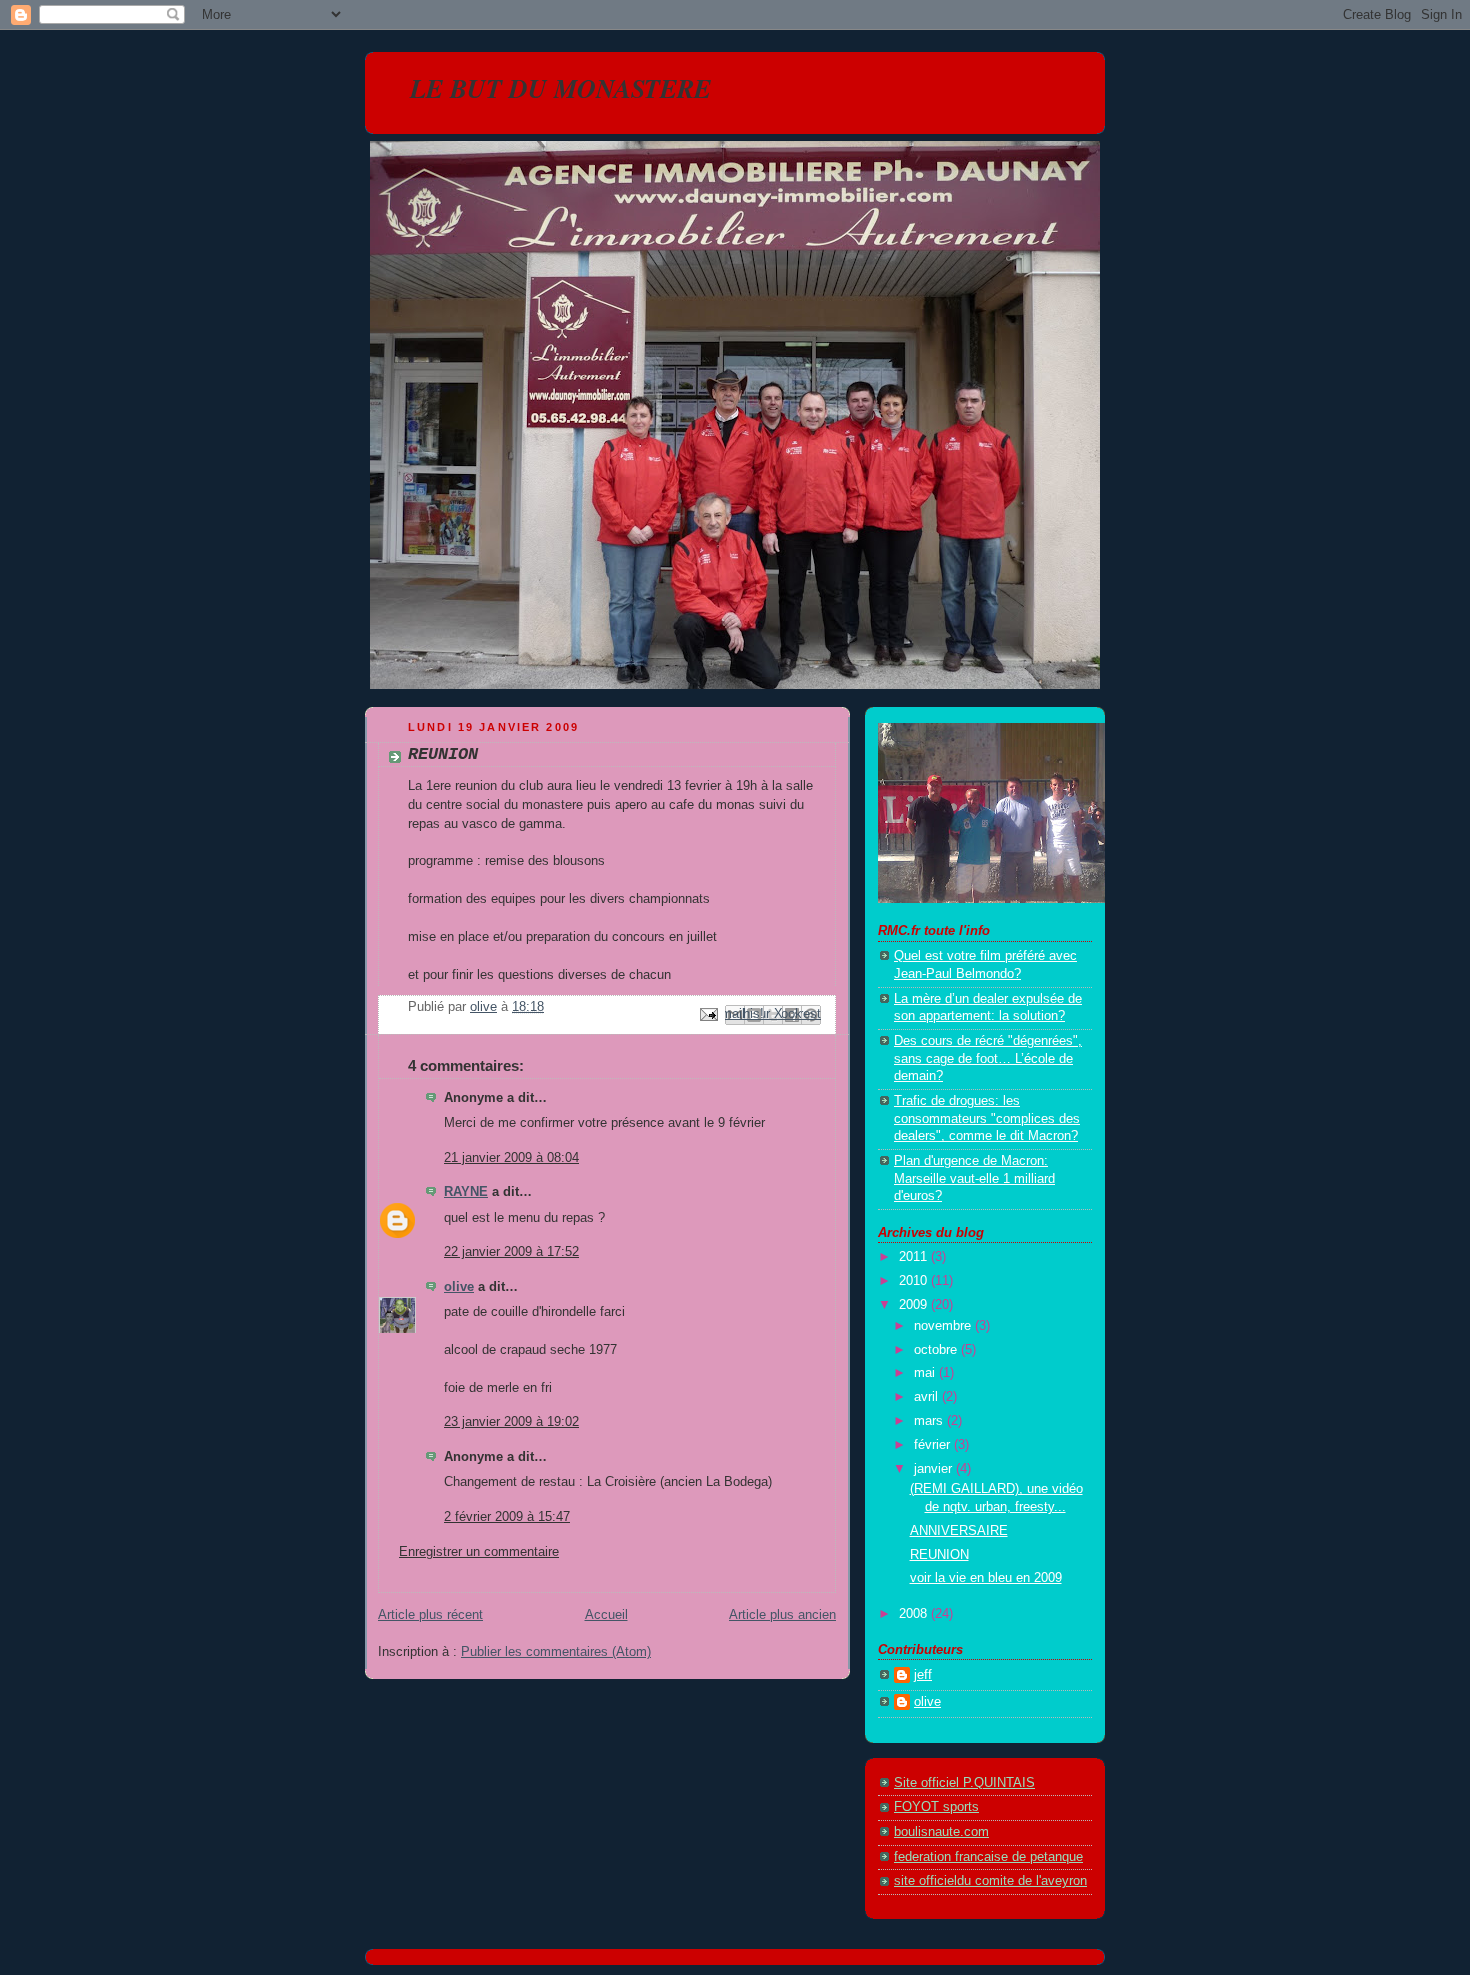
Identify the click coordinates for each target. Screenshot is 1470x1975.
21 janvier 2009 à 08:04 (511, 1158)
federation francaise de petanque (988, 1857)
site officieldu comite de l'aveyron (990, 1881)
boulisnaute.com (941, 1832)
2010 (915, 1281)
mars (930, 1421)
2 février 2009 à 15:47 (507, 1517)
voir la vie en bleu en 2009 (986, 1578)
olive (459, 1287)
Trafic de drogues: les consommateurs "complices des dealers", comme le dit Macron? (987, 1118)
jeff (923, 1675)
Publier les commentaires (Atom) (556, 1652)
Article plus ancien (782, 1615)
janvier (935, 1469)
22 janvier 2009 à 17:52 (511, 1252)
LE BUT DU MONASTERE (560, 88)
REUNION (939, 1555)
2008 (915, 1614)
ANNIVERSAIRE (959, 1531)
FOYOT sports (936, 1807)
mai (926, 1373)
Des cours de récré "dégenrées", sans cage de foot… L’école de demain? (988, 1058)
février (934, 1445)
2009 (915, 1305)
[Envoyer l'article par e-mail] (708, 1014)
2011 (915, 1257)
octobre (937, 1350)
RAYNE (466, 1192)
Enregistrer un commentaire (479, 1552)
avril (928, 1397)
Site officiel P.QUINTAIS (964, 1783)
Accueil (606, 1615)
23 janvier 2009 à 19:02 (511, 1422)
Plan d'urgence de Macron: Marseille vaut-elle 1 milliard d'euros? (974, 1178)
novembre (944, 1326)
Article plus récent (430, 1615)
